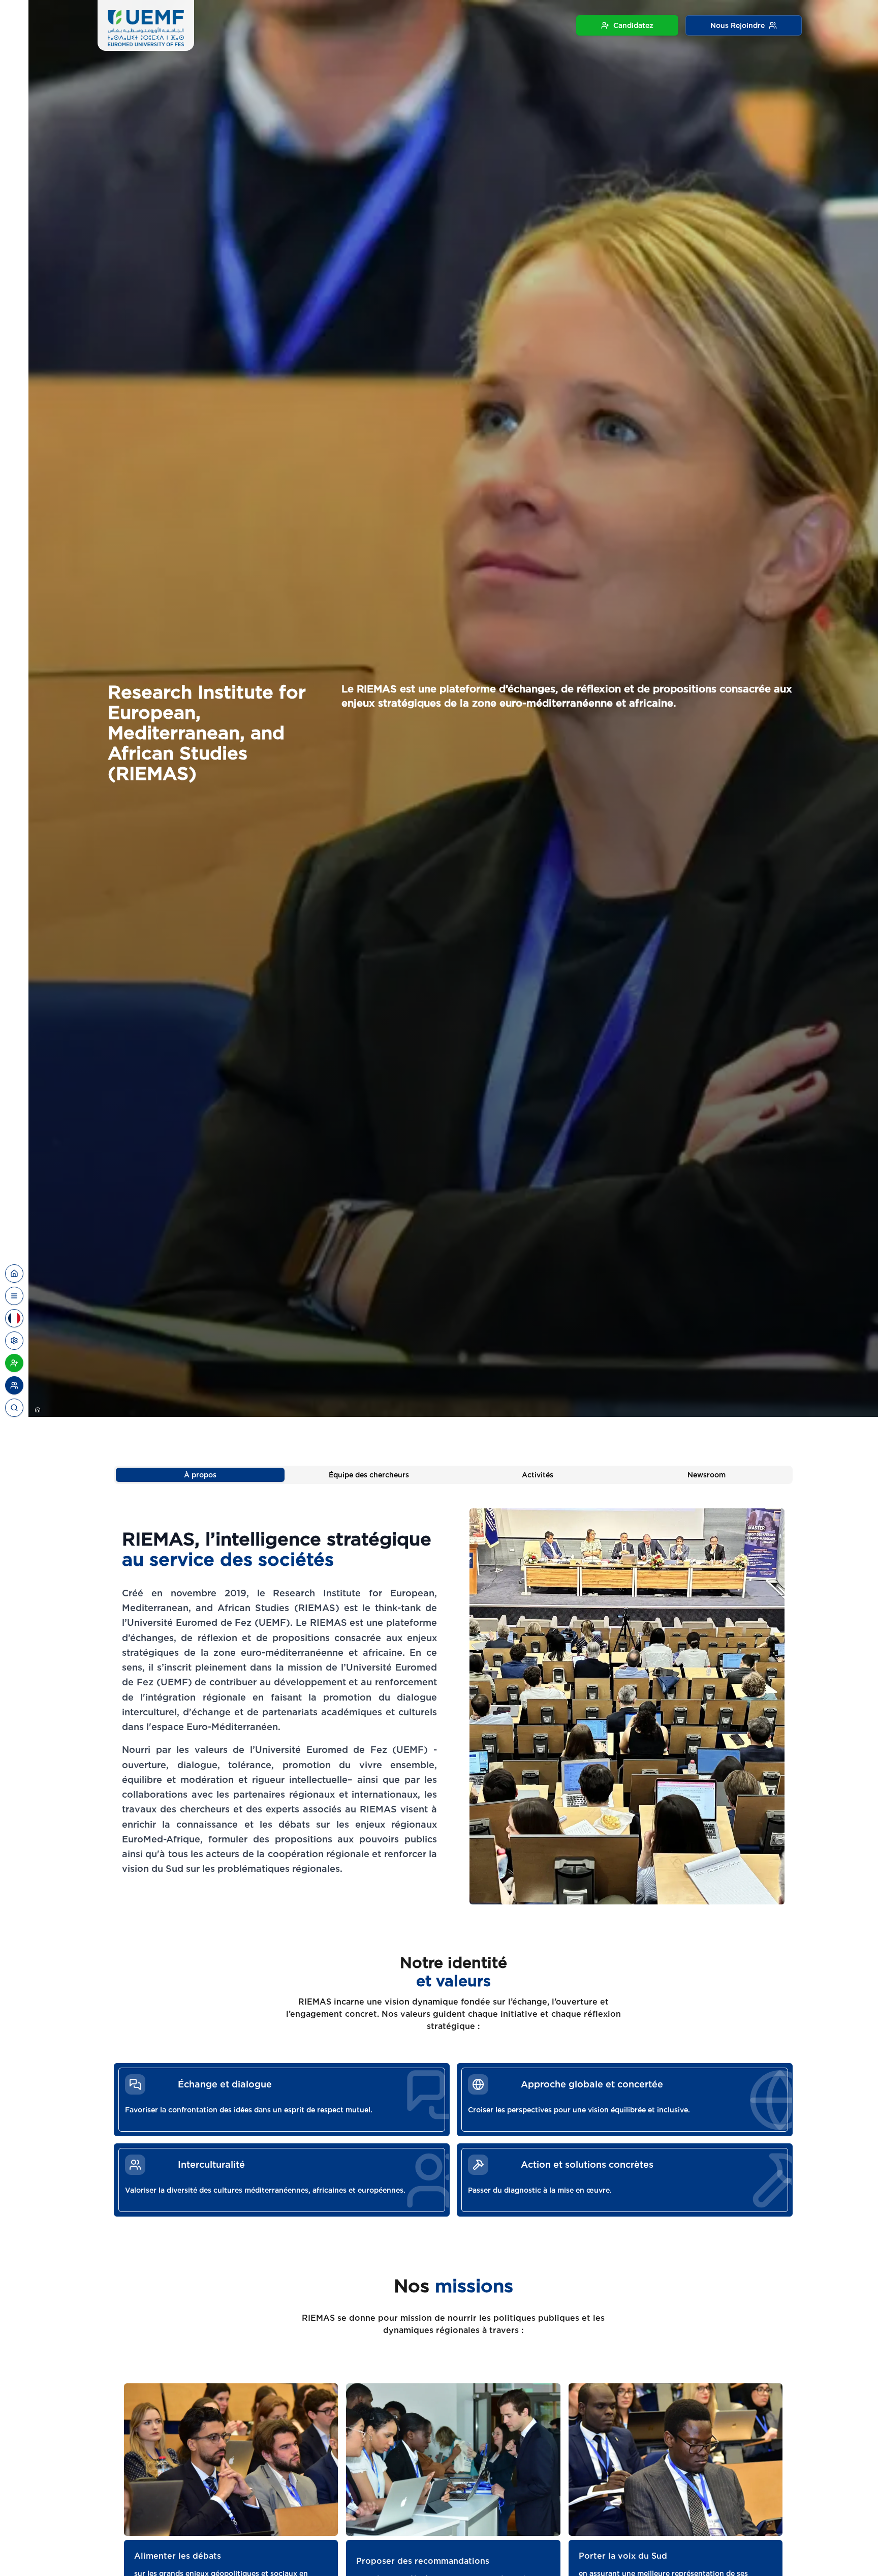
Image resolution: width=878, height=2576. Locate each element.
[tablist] (453, 1475)
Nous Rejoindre (738, 25)
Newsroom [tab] (707, 1475)
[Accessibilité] (14, 1341)
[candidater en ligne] (14, 1363)
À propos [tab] (200, 1475)
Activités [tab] (538, 1475)
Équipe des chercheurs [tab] (369, 1475)
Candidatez (633, 25)
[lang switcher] (14, 1296)
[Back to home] (14, 1274)
